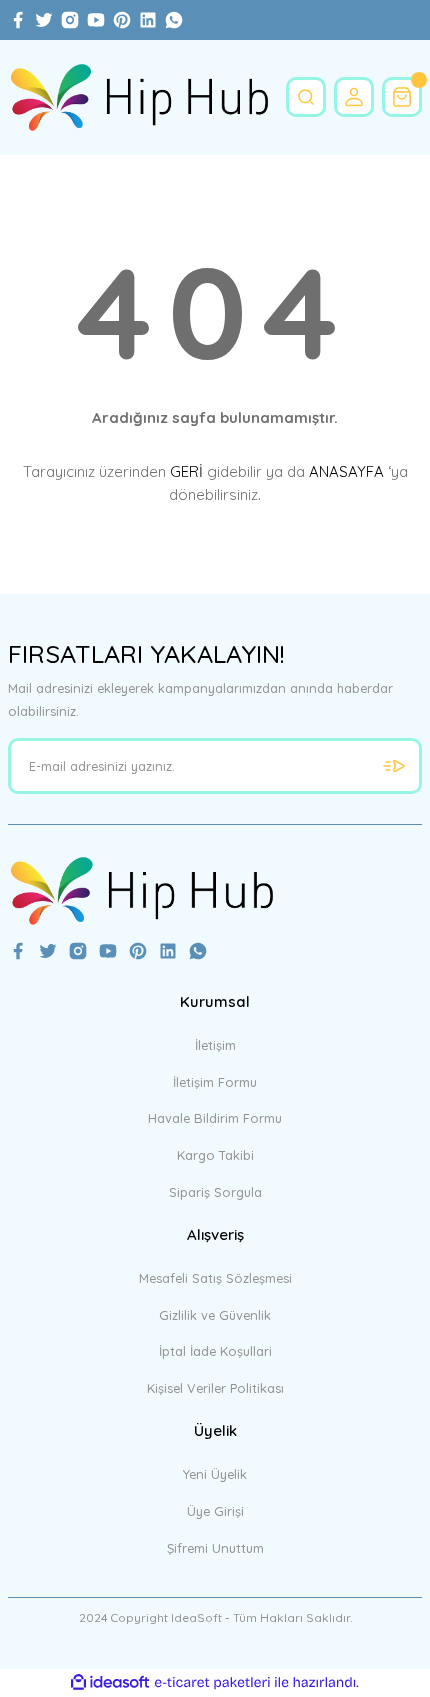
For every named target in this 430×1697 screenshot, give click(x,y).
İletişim (215, 1045)
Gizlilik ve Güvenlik (215, 1315)
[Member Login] (354, 97)
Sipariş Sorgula (215, 1192)
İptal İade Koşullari (215, 1351)
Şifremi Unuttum (215, 1548)
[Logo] (139, 97)
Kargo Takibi (215, 1155)
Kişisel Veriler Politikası (215, 1388)
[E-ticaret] (212, 1682)
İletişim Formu (215, 1082)
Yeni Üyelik (215, 1474)
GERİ (186, 471)
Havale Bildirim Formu (215, 1118)
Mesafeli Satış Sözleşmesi (215, 1278)
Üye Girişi (215, 1511)
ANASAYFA (346, 471)
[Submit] (394, 766)
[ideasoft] (110, 1683)
